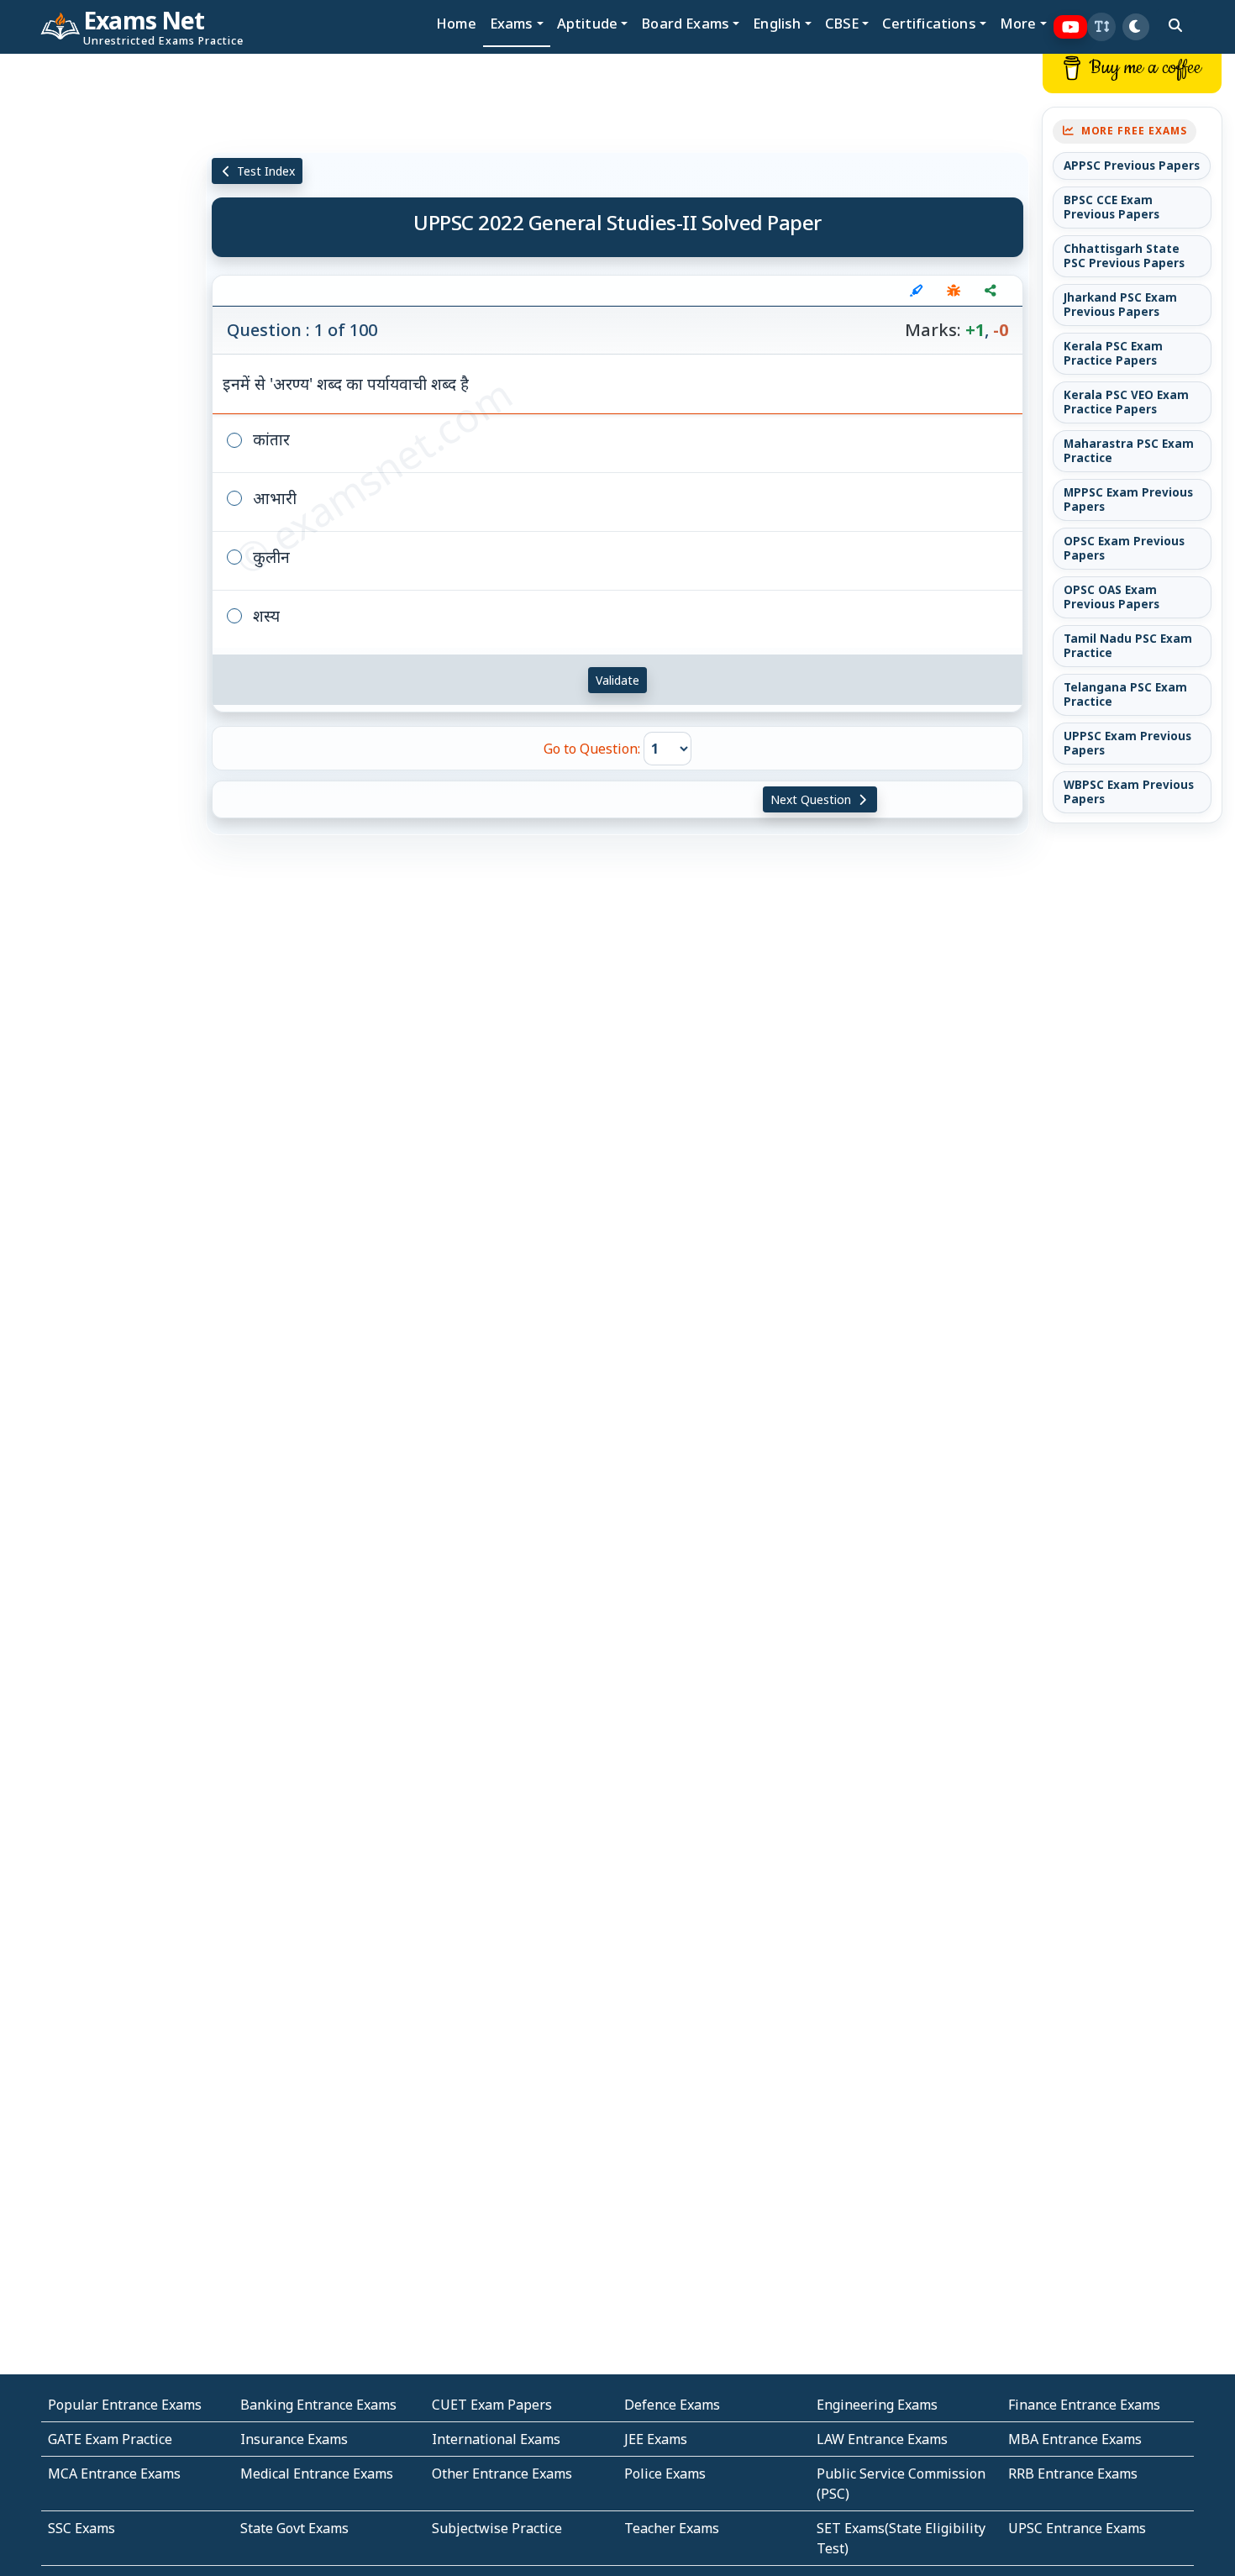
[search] (1175, 25)
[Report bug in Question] (954, 291)
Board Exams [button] (685, 23)
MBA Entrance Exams (1075, 2439)
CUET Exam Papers (492, 2405)
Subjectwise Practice (497, 2528)
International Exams (496, 2439)
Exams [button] (512, 23)
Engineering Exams (877, 2405)
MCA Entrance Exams (114, 2473)
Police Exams (665, 2473)
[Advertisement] (103, 308)
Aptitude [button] (587, 23)
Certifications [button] (929, 23)
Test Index (264, 171)
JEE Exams (656, 2439)
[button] (1101, 27)
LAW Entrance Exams (882, 2439)
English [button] (777, 23)
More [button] (1018, 23)
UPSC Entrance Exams (1077, 2528)
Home (456, 23)
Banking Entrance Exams (318, 2405)
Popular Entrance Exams (125, 2405)
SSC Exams (81, 2528)
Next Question (812, 799)
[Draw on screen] (917, 291)
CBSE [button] (842, 23)
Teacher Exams (672, 2528)
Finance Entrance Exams (1084, 2405)
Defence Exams (672, 2405)
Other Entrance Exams (502, 2473)
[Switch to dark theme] (1136, 27)
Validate (617, 680)
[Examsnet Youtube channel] (1071, 27)
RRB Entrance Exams (1073, 2473)
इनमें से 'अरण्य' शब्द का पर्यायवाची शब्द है (346, 384)
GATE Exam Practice (110, 2439)
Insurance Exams (294, 2439)
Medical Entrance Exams (317, 2473)
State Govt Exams (294, 2528)
